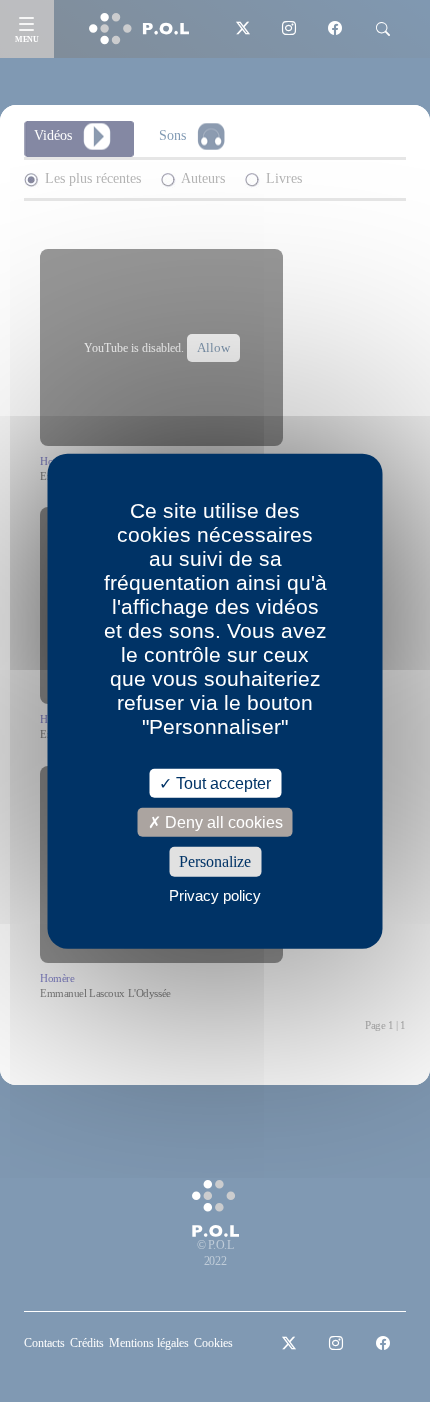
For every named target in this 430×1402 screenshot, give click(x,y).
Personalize (215, 861)
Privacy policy (215, 894)
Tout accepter (221, 783)
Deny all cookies (222, 822)
